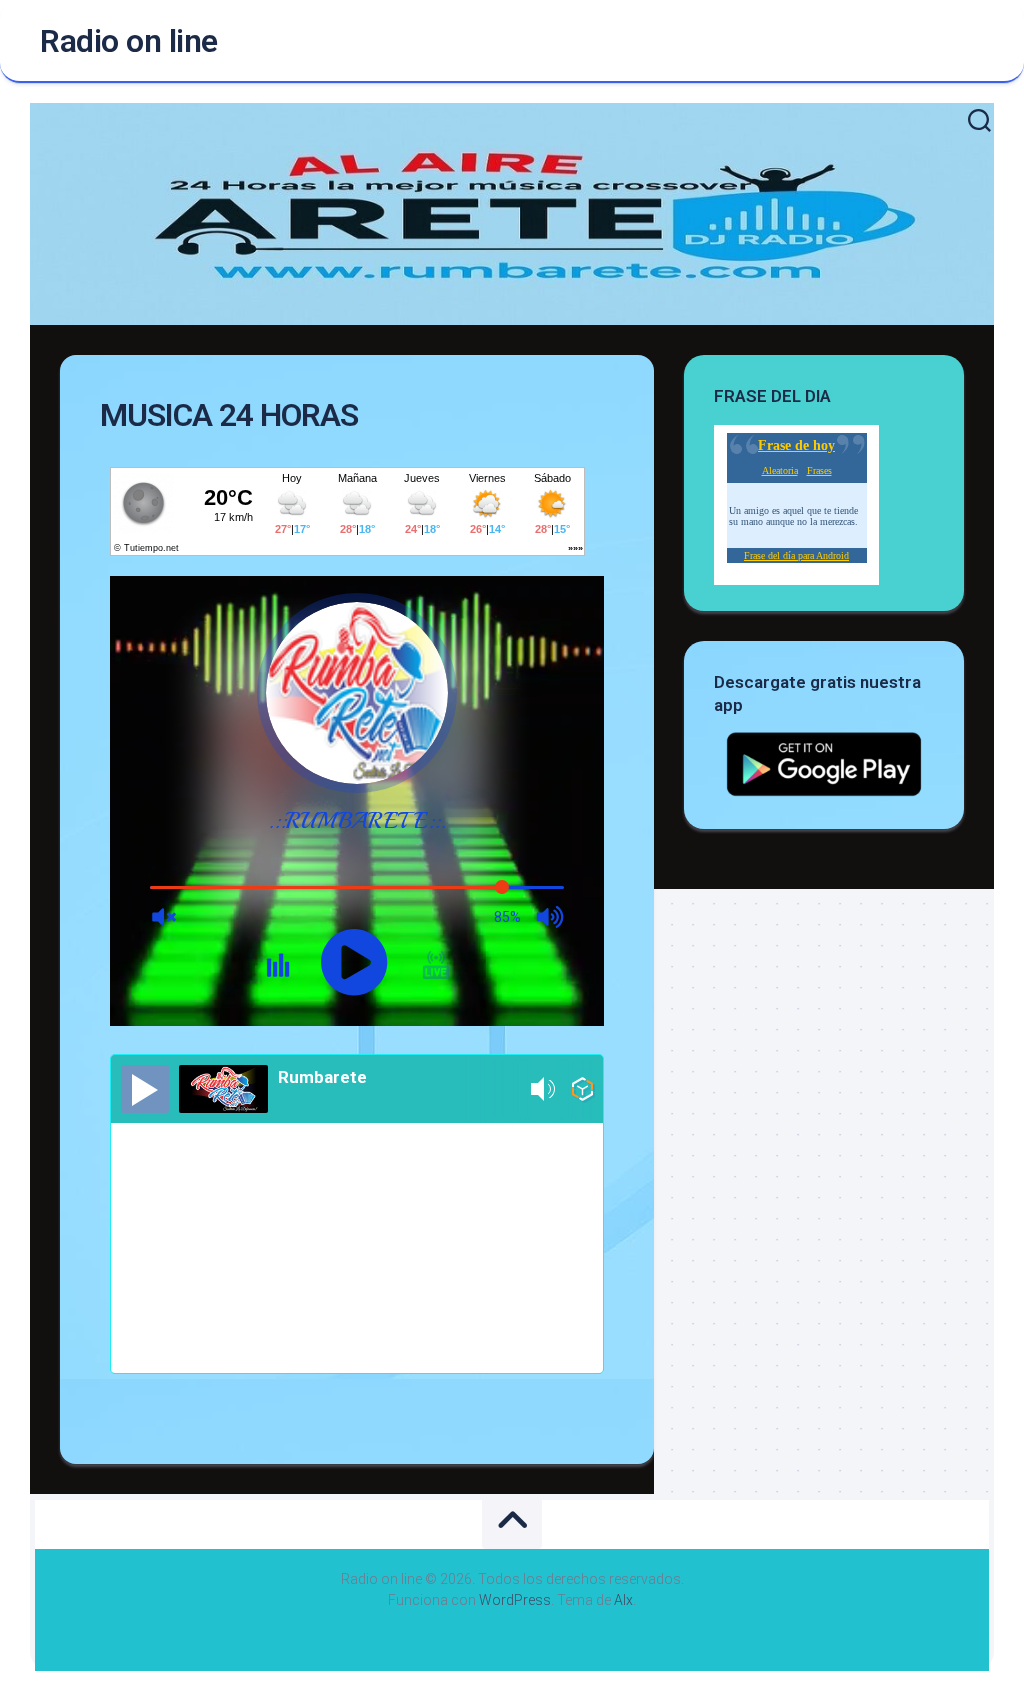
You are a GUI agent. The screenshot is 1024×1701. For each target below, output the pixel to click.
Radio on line (129, 41)
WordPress (515, 1600)
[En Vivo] (145, 1089)
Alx (623, 1600)
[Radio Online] (582, 1093)
